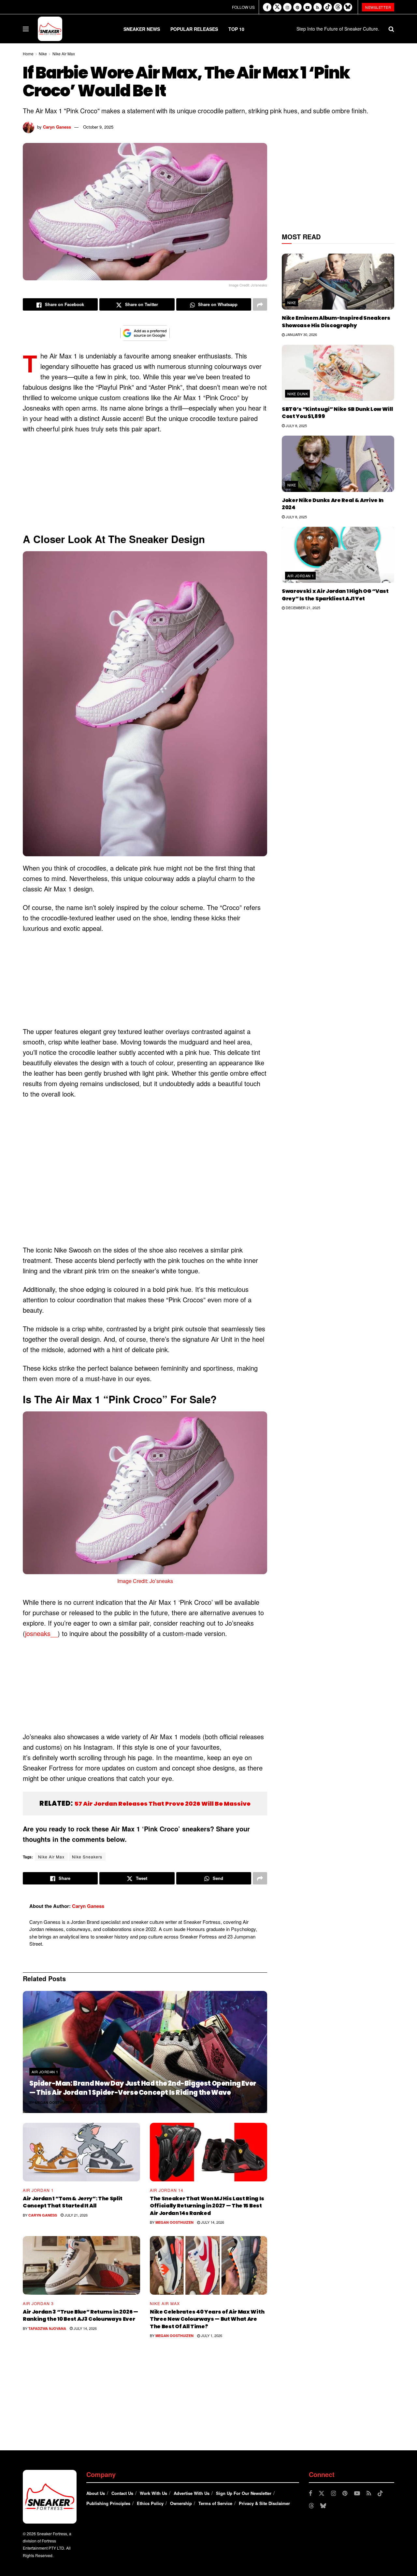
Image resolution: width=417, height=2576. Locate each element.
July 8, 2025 (296, 426)
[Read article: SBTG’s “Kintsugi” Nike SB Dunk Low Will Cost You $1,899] (338, 373)
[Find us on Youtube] (308, 7)
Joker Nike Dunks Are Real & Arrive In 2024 (333, 504)
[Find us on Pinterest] (297, 7)
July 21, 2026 (76, 2215)
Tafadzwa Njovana (47, 2328)
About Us (96, 2493)
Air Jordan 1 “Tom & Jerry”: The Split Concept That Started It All (73, 2202)
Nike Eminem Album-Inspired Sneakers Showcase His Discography (336, 322)
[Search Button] (391, 29)
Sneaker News (142, 29)
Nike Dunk (298, 394)
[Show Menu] (26, 29)
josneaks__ (41, 1633)
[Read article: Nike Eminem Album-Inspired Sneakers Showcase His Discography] (338, 282)
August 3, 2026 (94, 2102)
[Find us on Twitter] (277, 7)
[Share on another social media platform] (260, 304)
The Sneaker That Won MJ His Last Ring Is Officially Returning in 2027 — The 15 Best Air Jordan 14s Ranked (207, 2206)
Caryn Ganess (57, 127)
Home (28, 54)
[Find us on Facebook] (267, 7)
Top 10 (236, 29)
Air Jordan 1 (45, 2072)
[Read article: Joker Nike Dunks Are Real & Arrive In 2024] (338, 464)
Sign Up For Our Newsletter (244, 2493)
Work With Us (153, 2493)
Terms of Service (215, 2503)
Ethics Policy (150, 2503)
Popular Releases (194, 29)
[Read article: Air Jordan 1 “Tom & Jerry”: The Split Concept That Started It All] (81, 2152)
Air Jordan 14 (167, 2190)
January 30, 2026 (301, 334)
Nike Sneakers (87, 1857)
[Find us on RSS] (318, 7)
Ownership (181, 2503)
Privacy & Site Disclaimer (264, 2503)
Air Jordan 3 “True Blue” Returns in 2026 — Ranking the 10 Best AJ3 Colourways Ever (80, 2315)
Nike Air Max (64, 54)
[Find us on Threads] (338, 7)
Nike (43, 54)
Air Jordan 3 (38, 2303)
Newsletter (378, 7)
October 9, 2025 (98, 127)
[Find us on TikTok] (328, 7)
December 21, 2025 (302, 608)
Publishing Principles (108, 2503)
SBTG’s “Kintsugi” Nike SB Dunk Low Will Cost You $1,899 (337, 413)
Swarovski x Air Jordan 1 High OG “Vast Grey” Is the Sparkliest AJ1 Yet (335, 595)
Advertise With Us (192, 2493)
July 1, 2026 (211, 2335)
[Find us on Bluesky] (348, 7)
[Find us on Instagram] (287, 7)
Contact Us (122, 2493)
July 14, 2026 (212, 2222)
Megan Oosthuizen (54, 2102)
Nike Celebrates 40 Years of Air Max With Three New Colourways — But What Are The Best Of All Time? (207, 2319)
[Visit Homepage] (50, 29)
